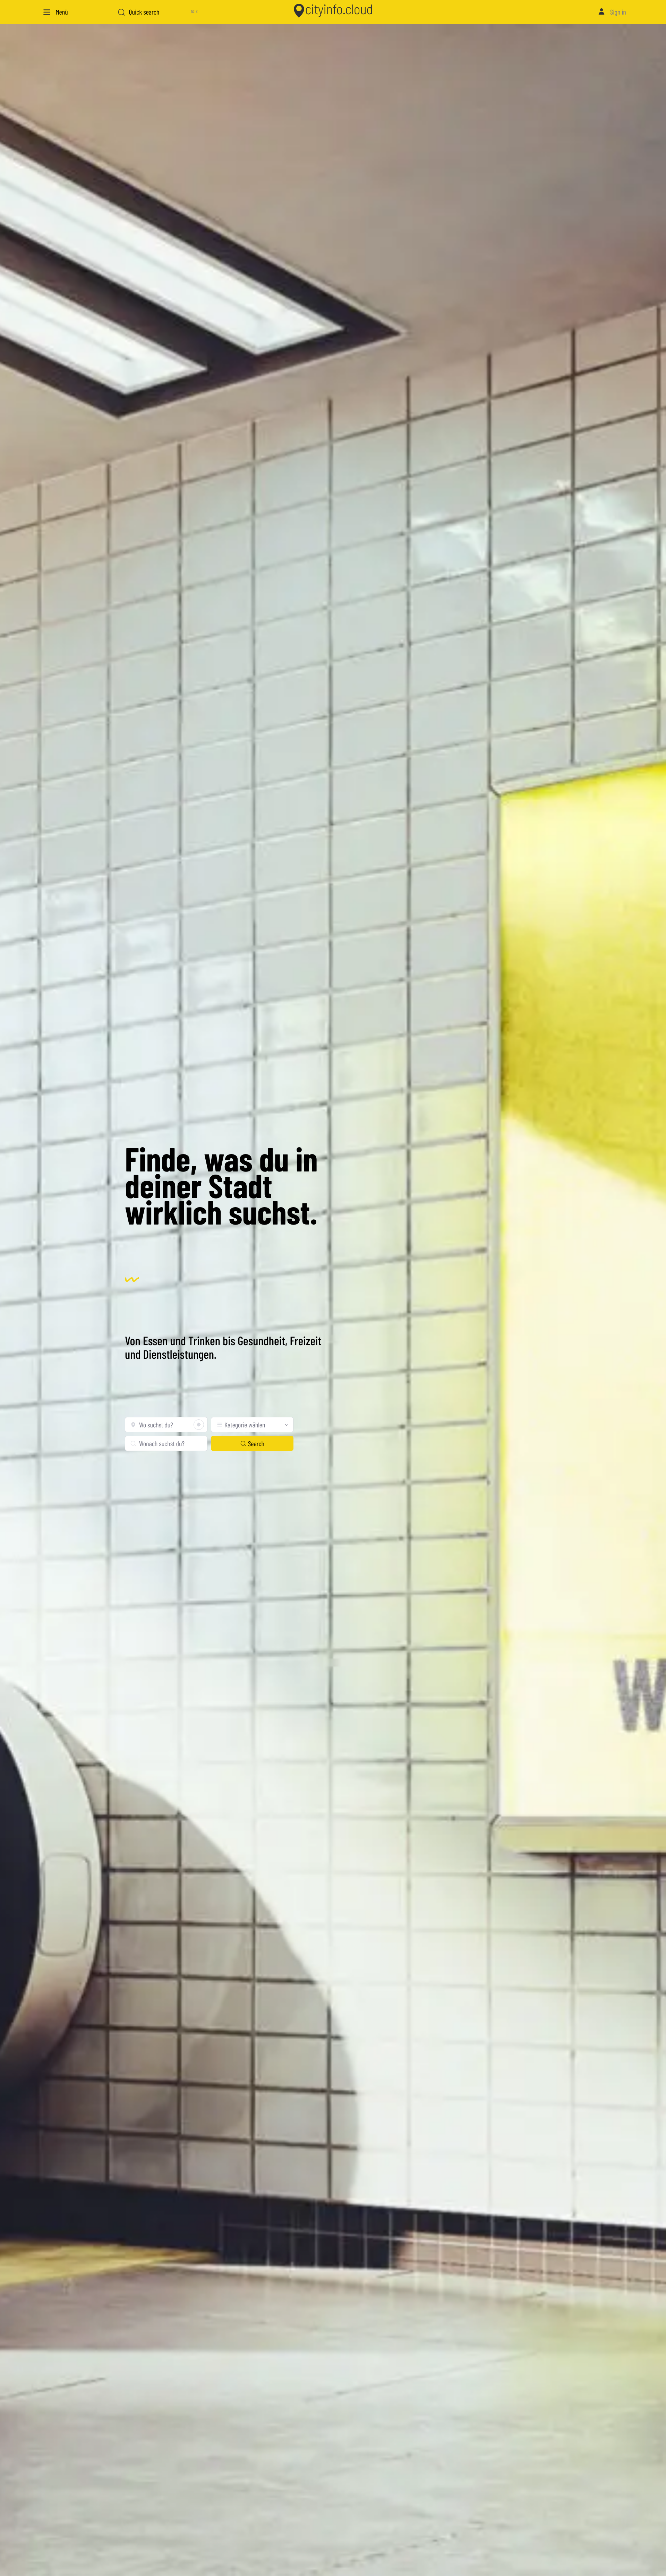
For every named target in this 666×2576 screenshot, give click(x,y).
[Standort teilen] (199, 1425)
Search (256, 1443)
